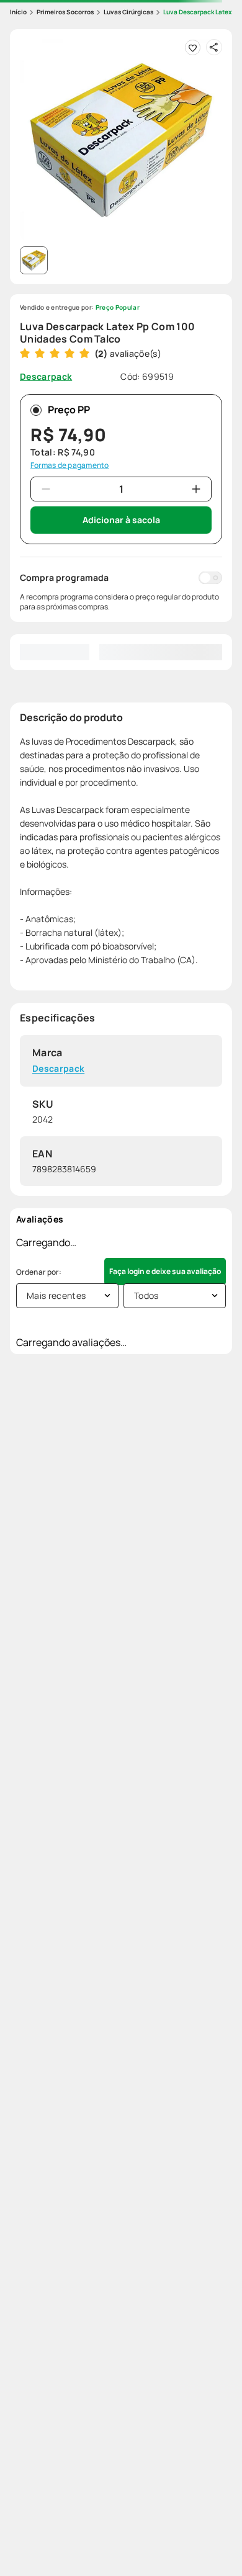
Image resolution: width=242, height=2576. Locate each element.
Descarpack (58, 1069)
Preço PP (69, 410)
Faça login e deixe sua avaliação (165, 1271)
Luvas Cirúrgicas (128, 12)
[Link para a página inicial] (18, 12)
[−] (46, 489)
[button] (121, 140)
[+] (196, 489)
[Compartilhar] (214, 47)
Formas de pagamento (70, 465)
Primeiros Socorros (65, 12)
